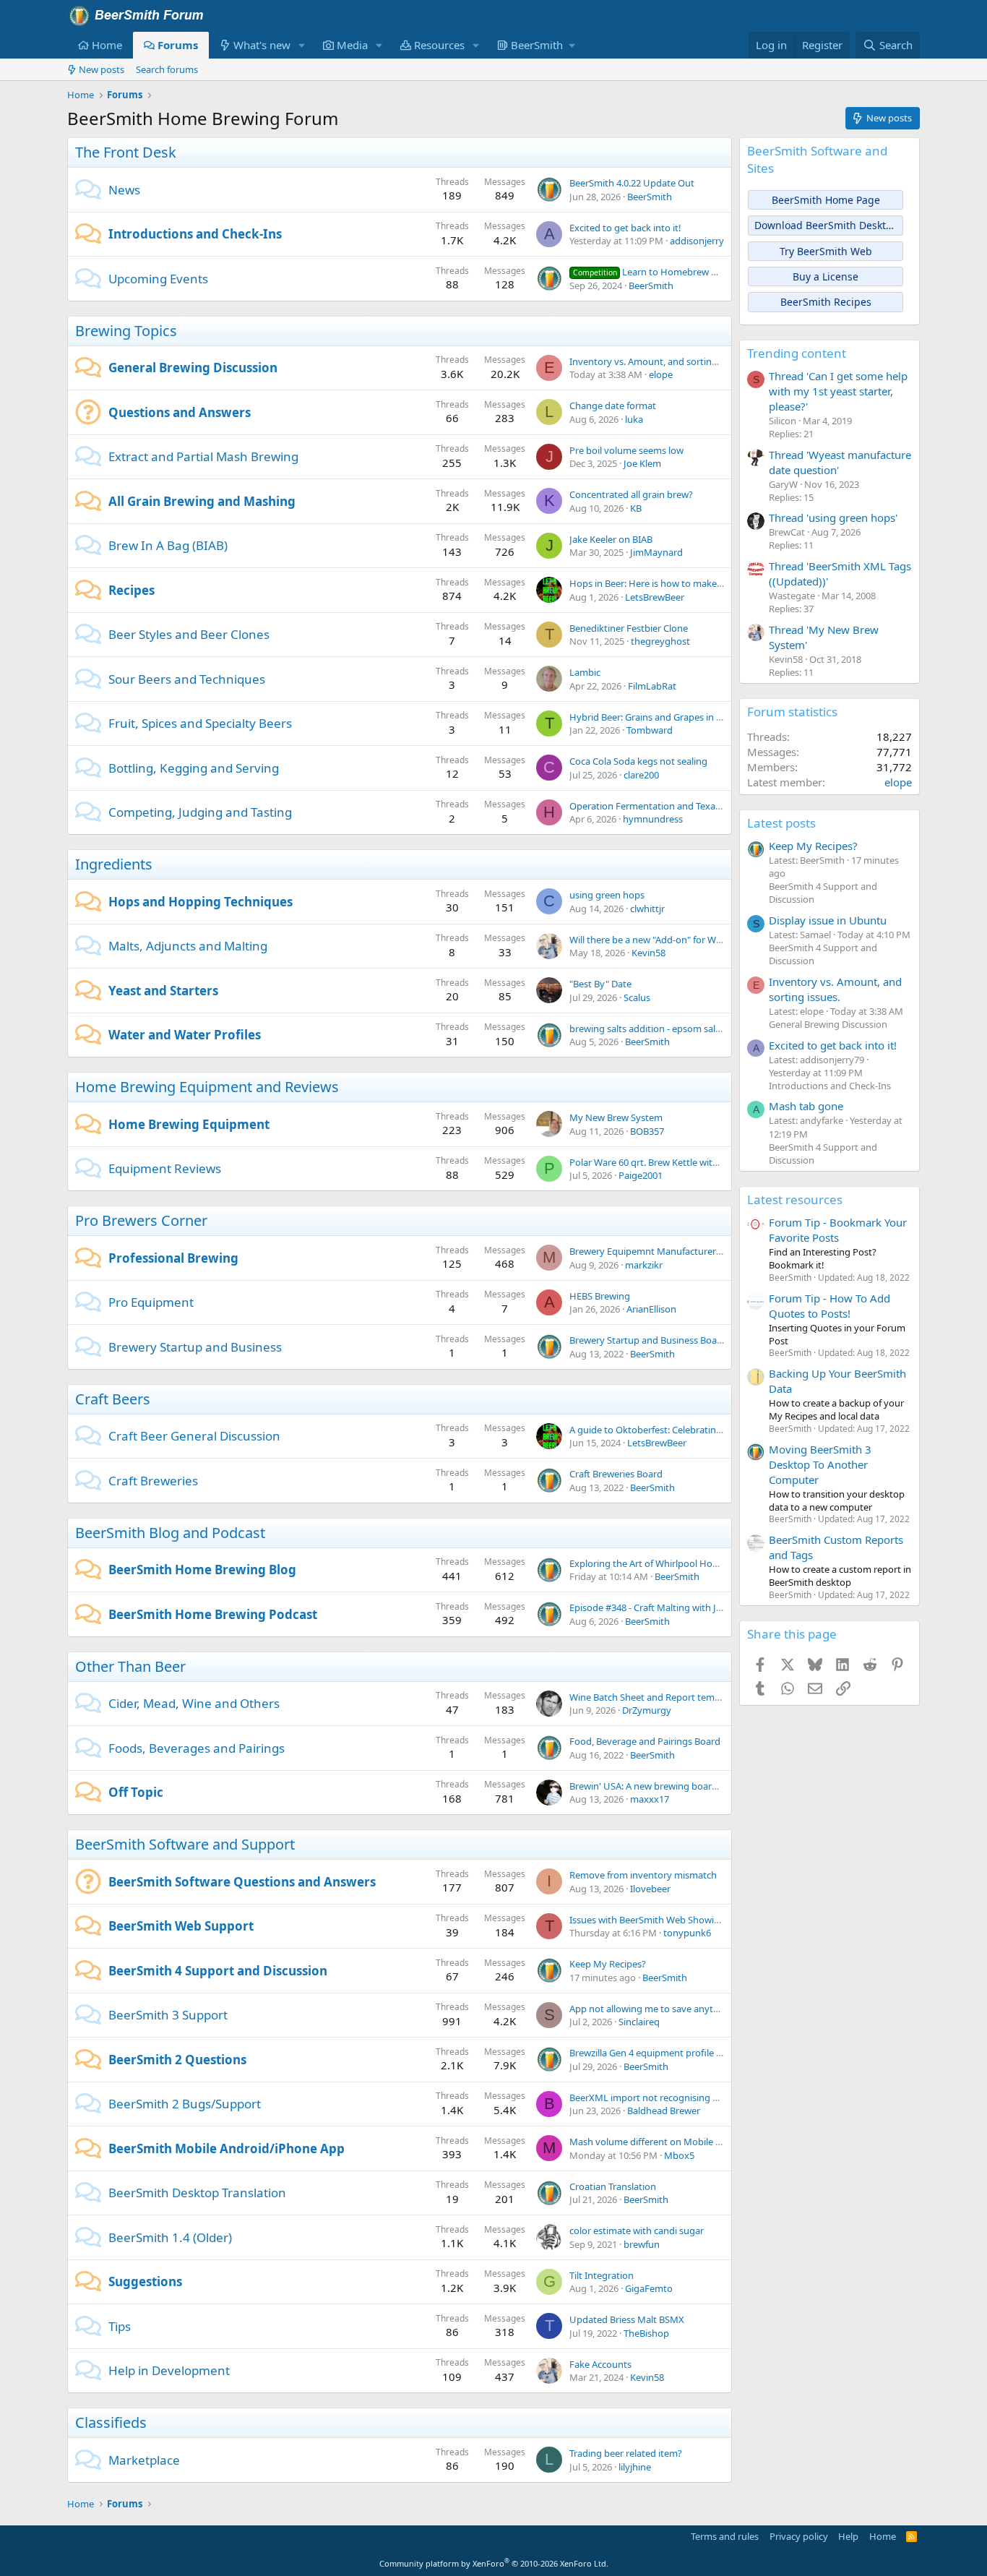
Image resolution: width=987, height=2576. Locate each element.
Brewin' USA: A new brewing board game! (658, 1786)
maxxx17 (650, 1799)
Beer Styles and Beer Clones (189, 634)
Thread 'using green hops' (833, 518)
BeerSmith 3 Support (168, 2015)
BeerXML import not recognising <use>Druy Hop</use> (689, 2098)
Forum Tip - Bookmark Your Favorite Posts (838, 1230)
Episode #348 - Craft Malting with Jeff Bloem (663, 1607)
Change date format (613, 405)
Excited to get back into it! (625, 228)
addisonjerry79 (702, 241)
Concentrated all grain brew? (631, 494)
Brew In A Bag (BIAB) (168, 545)
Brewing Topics (126, 331)
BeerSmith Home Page (826, 200)
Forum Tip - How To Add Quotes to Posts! (829, 1306)
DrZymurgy (647, 1710)
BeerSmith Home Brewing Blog (202, 1570)
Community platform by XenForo (494, 2563)
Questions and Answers (180, 412)
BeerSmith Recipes (826, 302)
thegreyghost (660, 641)
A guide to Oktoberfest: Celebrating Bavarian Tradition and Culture (712, 1430)
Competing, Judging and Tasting (200, 812)
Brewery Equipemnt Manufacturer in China (661, 1251)
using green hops (607, 895)
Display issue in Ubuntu (828, 920)
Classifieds (111, 2422)
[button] (302, 45)
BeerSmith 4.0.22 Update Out (632, 183)
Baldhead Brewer (664, 2111)
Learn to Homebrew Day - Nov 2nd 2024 (684, 272)
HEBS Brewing (600, 1296)
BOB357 (647, 1131)
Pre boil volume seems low (626, 450)
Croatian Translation (613, 2186)
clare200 (641, 775)
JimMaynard (656, 552)
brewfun (642, 2244)
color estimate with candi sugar (637, 2231)
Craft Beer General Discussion (194, 1436)
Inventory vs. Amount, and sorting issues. (659, 361)
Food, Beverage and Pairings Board (645, 1741)
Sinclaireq (639, 2022)
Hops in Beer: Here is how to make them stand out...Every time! (705, 583)
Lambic (585, 672)
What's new (262, 45)
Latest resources (795, 1199)
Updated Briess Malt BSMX (627, 2319)
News (124, 190)
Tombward (650, 730)
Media (352, 45)
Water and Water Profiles (185, 1035)
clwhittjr (647, 909)
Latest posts (781, 823)
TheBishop (646, 2333)
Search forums (167, 69)
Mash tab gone (806, 1106)
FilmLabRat (652, 686)
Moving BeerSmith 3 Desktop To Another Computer (820, 1464)
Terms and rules (725, 2536)
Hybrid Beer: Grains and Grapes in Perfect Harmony (680, 717)
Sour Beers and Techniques (187, 679)
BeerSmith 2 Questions (177, 2060)
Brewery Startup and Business (195, 1347)
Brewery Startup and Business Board (648, 1340)
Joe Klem (642, 463)
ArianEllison (651, 1309)
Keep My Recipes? (608, 1964)
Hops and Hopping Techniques (201, 902)
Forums (178, 45)
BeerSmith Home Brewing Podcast (213, 1614)
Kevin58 (648, 953)
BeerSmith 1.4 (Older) (170, 2237)
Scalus (637, 997)
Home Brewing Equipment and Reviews (207, 1087)
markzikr (644, 1265)
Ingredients (114, 864)
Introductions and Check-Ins (195, 234)
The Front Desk (126, 152)
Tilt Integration (602, 2275)
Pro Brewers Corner (141, 1220)
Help (848, 2536)
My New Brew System (616, 1117)
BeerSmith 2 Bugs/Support (185, 2104)
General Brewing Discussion (193, 368)
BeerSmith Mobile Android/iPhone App (227, 2148)
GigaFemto (649, 2288)
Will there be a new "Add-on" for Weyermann (665, 940)
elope (661, 374)
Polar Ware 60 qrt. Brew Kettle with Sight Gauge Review (688, 1162)
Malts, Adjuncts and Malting (188, 946)
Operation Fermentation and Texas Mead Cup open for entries (703, 806)
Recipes (132, 590)
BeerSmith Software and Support (185, 1844)
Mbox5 (679, 2155)
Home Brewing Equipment (189, 1124)
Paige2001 (641, 1175)
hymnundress (653, 819)
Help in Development (169, 2370)
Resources (439, 45)
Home (107, 45)
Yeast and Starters (163, 991)
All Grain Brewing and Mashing (202, 501)
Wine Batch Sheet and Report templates (655, 1697)
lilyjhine (635, 2467)
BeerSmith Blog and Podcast (170, 1533)
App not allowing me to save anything (651, 2009)
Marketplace (144, 2460)
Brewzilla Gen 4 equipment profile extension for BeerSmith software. (716, 2053)
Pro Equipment (151, 1302)
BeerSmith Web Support (181, 1926)
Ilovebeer (650, 1889)
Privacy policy (799, 2536)
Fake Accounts (600, 2364)
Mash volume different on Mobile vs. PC (655, 2142)
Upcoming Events (158, 279)
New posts (102, 69)
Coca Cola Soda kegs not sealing (638, 761)
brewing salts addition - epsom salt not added (668, 1029)
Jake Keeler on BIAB (611, 539)
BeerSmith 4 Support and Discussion (218, 1971)
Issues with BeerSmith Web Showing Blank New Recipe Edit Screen (711, 1920)
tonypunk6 (687, 1933)
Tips (120, 2326)
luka (634, 419)
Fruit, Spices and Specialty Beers (200, 723)
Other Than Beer (130, 1666)
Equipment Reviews (165, 1168)
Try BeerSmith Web (826, 251)
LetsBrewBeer (655, 597)
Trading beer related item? (626, 2453)
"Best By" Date (600, 984)
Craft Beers (113, 1399)
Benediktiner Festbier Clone (629, 628)
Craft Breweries (153, 1481)
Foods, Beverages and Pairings (197, 1748)
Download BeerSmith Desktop (826, 225)
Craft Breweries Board (616, 1474)
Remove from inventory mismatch (643, 1875)
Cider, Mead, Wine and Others (194, 1703)
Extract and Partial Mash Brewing (203, 456)
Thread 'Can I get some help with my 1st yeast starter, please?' (838, 391)
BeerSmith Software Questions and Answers (242, 1882)
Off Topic (136, 1792)
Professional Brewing (173, 1258)
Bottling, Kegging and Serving (194, 768)
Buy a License (826, 276)
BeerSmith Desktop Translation (197, 2193)
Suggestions (145, 2281)
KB (636, 508)
